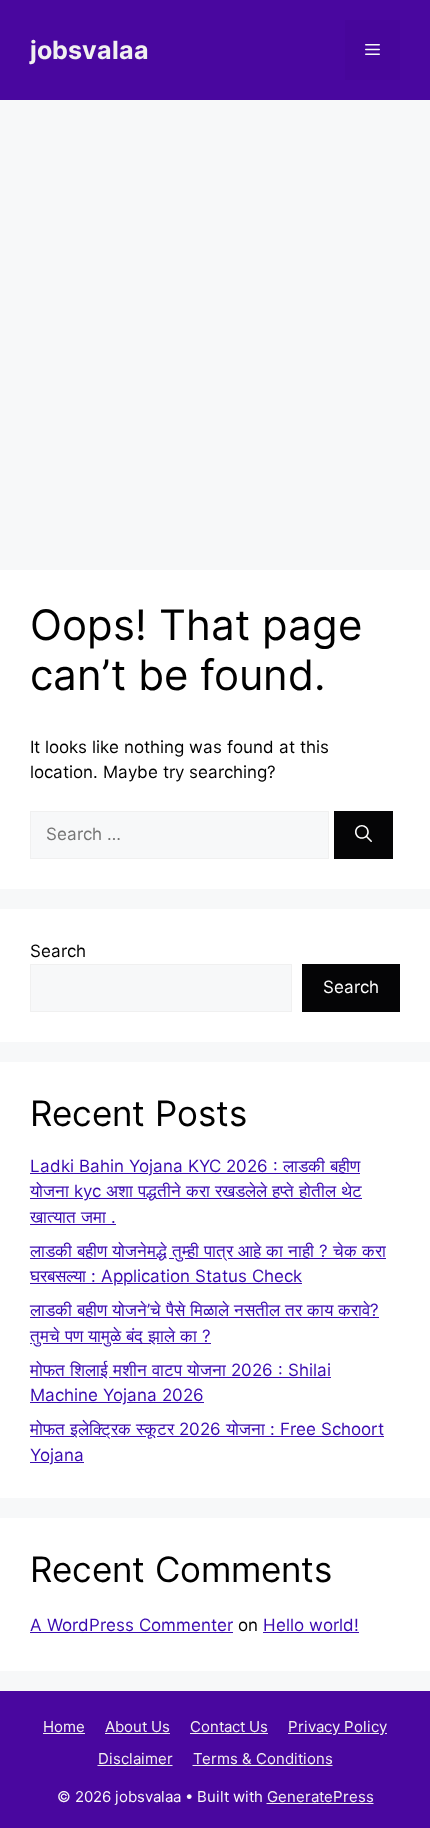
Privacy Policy (337, 1726)
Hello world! (311, 1625)
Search (58, 951)
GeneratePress (320, 1796)
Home (64, 1726)
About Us (137, 1726)
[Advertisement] (215, 325)
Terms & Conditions (263, 1758)
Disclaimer (135, 1758)
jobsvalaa (89, 50)
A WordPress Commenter (131, 1625)
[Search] (363, 835)
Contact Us (229, 1726)
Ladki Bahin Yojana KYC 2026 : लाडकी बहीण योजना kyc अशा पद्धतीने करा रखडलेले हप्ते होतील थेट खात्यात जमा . (196, 1191)
